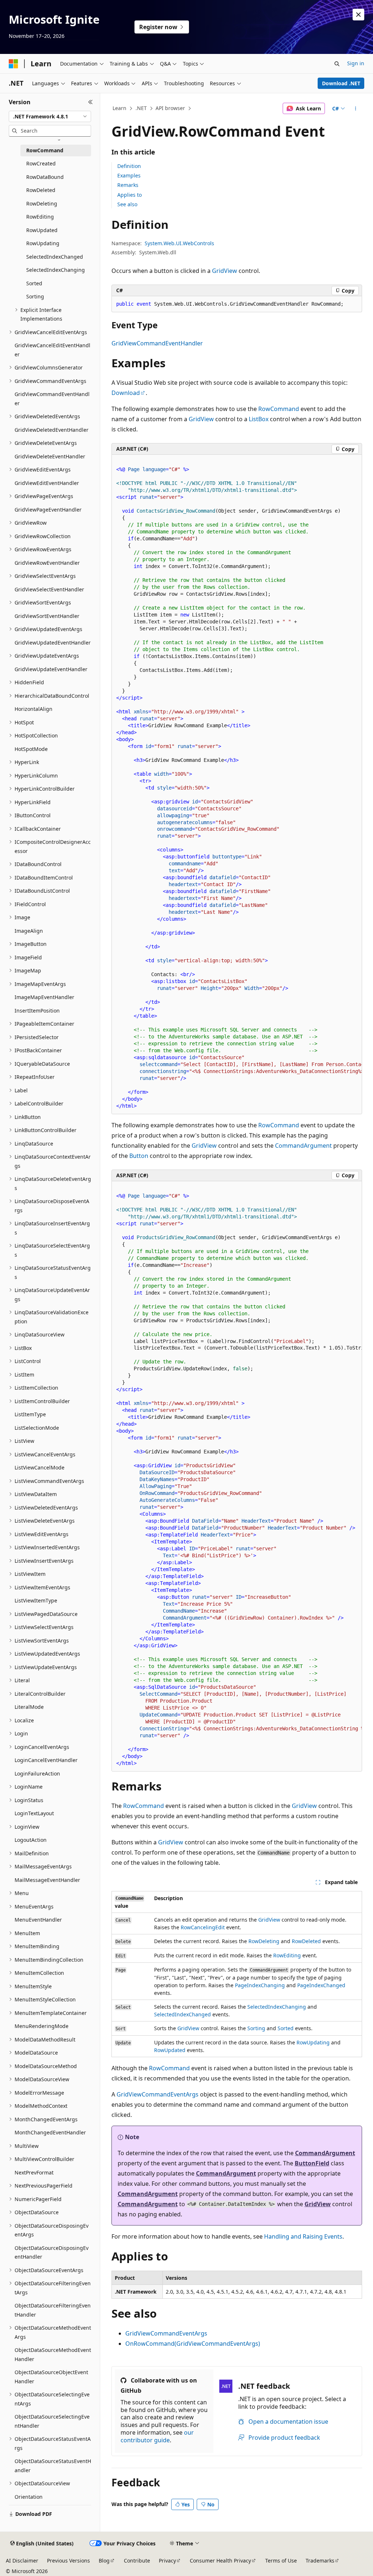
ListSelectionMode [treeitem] (37, 1428)
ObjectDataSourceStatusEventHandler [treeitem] (53, 2466)
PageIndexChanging (260, 1985)
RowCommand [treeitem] (45, 150)
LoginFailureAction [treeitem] (37, 1774)
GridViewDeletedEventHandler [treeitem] (52, 430)
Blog (104, 2561)
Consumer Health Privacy (220, 2561)
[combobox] (50, 117)
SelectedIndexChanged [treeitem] (55, 257)
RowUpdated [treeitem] (42, 230)
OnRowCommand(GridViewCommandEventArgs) (193, 2344)
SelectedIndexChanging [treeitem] (56, 270)
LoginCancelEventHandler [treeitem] (46, 1760)
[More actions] (355, 109)
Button (139, 1156)
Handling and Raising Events (303, 2236)
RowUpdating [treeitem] (43, 243)
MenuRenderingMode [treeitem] (42, 2026)
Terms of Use (281, 2561)
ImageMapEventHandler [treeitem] (44, 997)
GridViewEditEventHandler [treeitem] (47, 483)
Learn (119, 108)
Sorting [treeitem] (35, 296)
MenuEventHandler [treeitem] (38, 1920)
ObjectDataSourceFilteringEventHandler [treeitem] (53, 2310)
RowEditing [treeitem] (40, 217)
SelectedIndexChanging (277, 2007)
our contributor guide (157, 2436)
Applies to (129, 195)
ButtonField (312, 2163)
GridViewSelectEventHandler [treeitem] (49, 589)
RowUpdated (170, 2050)
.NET (141, 108)
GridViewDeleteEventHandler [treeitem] (50, 456)
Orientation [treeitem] (29, 2497)
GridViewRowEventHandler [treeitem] (47, 563)
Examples (129, 175)
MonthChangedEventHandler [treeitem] (50, 2132)
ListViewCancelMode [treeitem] (40, 1467)
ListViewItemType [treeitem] (36, 1600)
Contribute (137, 2561)
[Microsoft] (13, 64)
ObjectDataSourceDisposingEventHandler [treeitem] (52, 2252)
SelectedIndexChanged (182, 2014)
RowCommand (279, 409)
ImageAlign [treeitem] (29, 931)
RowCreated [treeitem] (41, 163)
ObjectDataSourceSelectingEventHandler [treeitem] (52, 2421)
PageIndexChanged (321, 1985)
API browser (170, 108)
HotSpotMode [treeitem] (31, 749)
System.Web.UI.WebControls (179, 243)
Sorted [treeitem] (34, 283)
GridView (225, 271)
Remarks (128, 185)
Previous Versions (68, 2561)
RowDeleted (306, 1941)
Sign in (356, 63)
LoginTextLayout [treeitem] (34, 1813)
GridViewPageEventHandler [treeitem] (48, 510)
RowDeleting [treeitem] (42, 203)
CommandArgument (303, 1146)
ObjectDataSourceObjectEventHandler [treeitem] (51, 2377)
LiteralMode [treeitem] (29, 1707)
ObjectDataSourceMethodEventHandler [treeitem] (53, 2354)
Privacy (167, 2561)
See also (127, 204)
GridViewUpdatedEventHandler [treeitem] (53, 643)
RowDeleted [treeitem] (41, 190)
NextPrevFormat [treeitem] (34, 2172)
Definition (129, 166)
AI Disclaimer (22, 2561)
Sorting (256, 2028)
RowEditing (287, 1955)
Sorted (286, 2028)
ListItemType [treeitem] (30, 1414)
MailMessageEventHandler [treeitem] (47, 1880)
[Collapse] (91, 102)
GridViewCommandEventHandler (157, 343)
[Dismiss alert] (358, 15)
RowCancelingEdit (203, 1927)
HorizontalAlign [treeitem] (34, 709)
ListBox (259, 419)
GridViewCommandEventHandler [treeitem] (52, 399)
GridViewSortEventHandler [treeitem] (47, 616)
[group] (237, 784)
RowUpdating (313, 2042)
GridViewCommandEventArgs (158, 2094)
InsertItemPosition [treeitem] (37, 1011)
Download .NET (341, 83)
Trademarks (320, 2561)
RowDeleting (264, 1941)
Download (126, 393)
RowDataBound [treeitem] (45, 177)
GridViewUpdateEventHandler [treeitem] (51, 669)
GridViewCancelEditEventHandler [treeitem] (52, 350)
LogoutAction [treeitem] (31, 1840)
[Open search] (337, 64)
